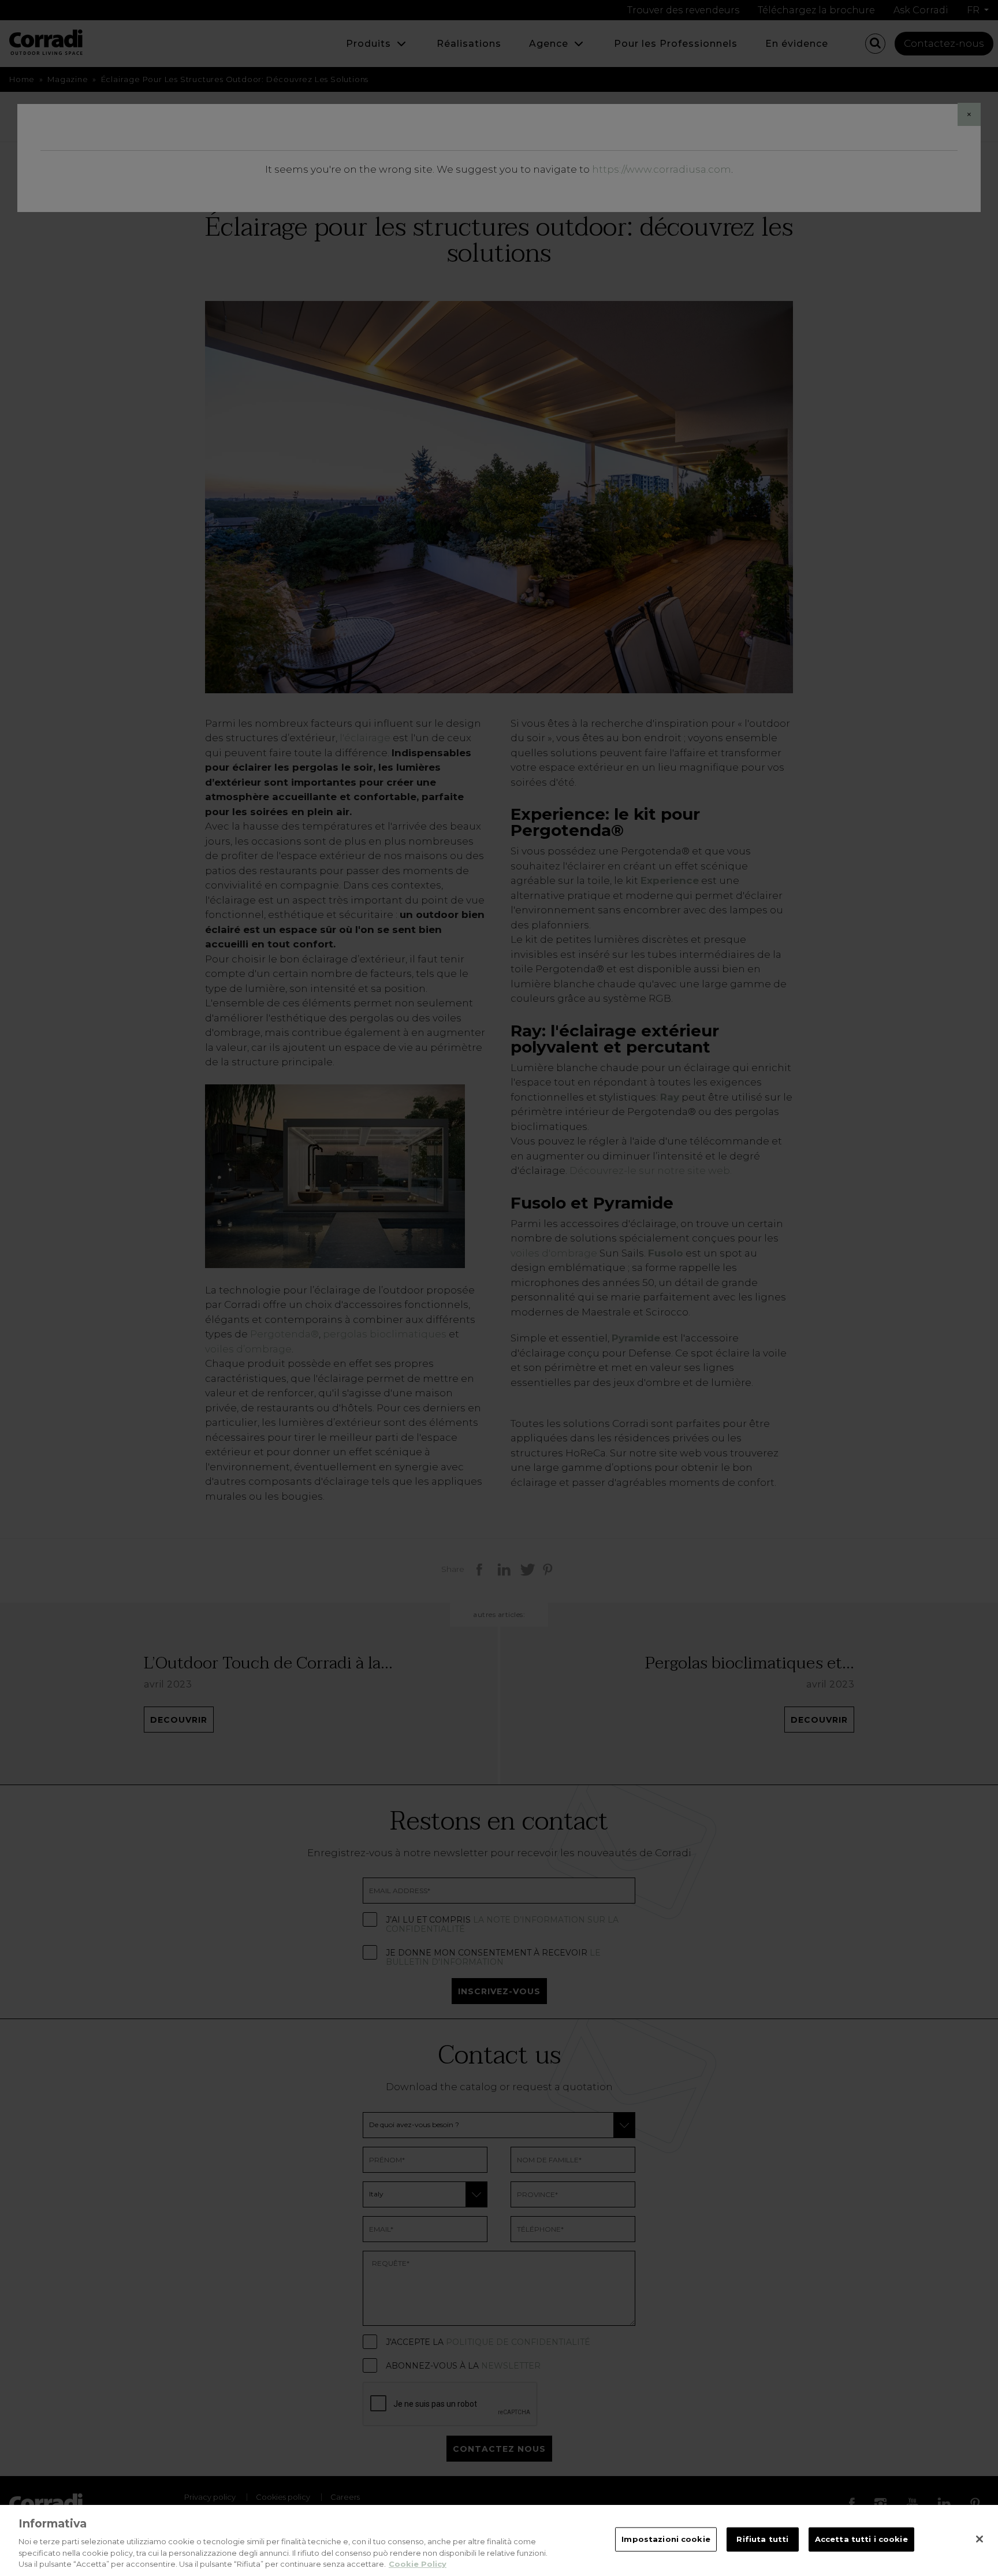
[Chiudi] (980, 2539)
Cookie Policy (418, 2564)
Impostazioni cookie (666, 2539)
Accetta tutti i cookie (861, 2539)
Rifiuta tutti (762, 2539)
